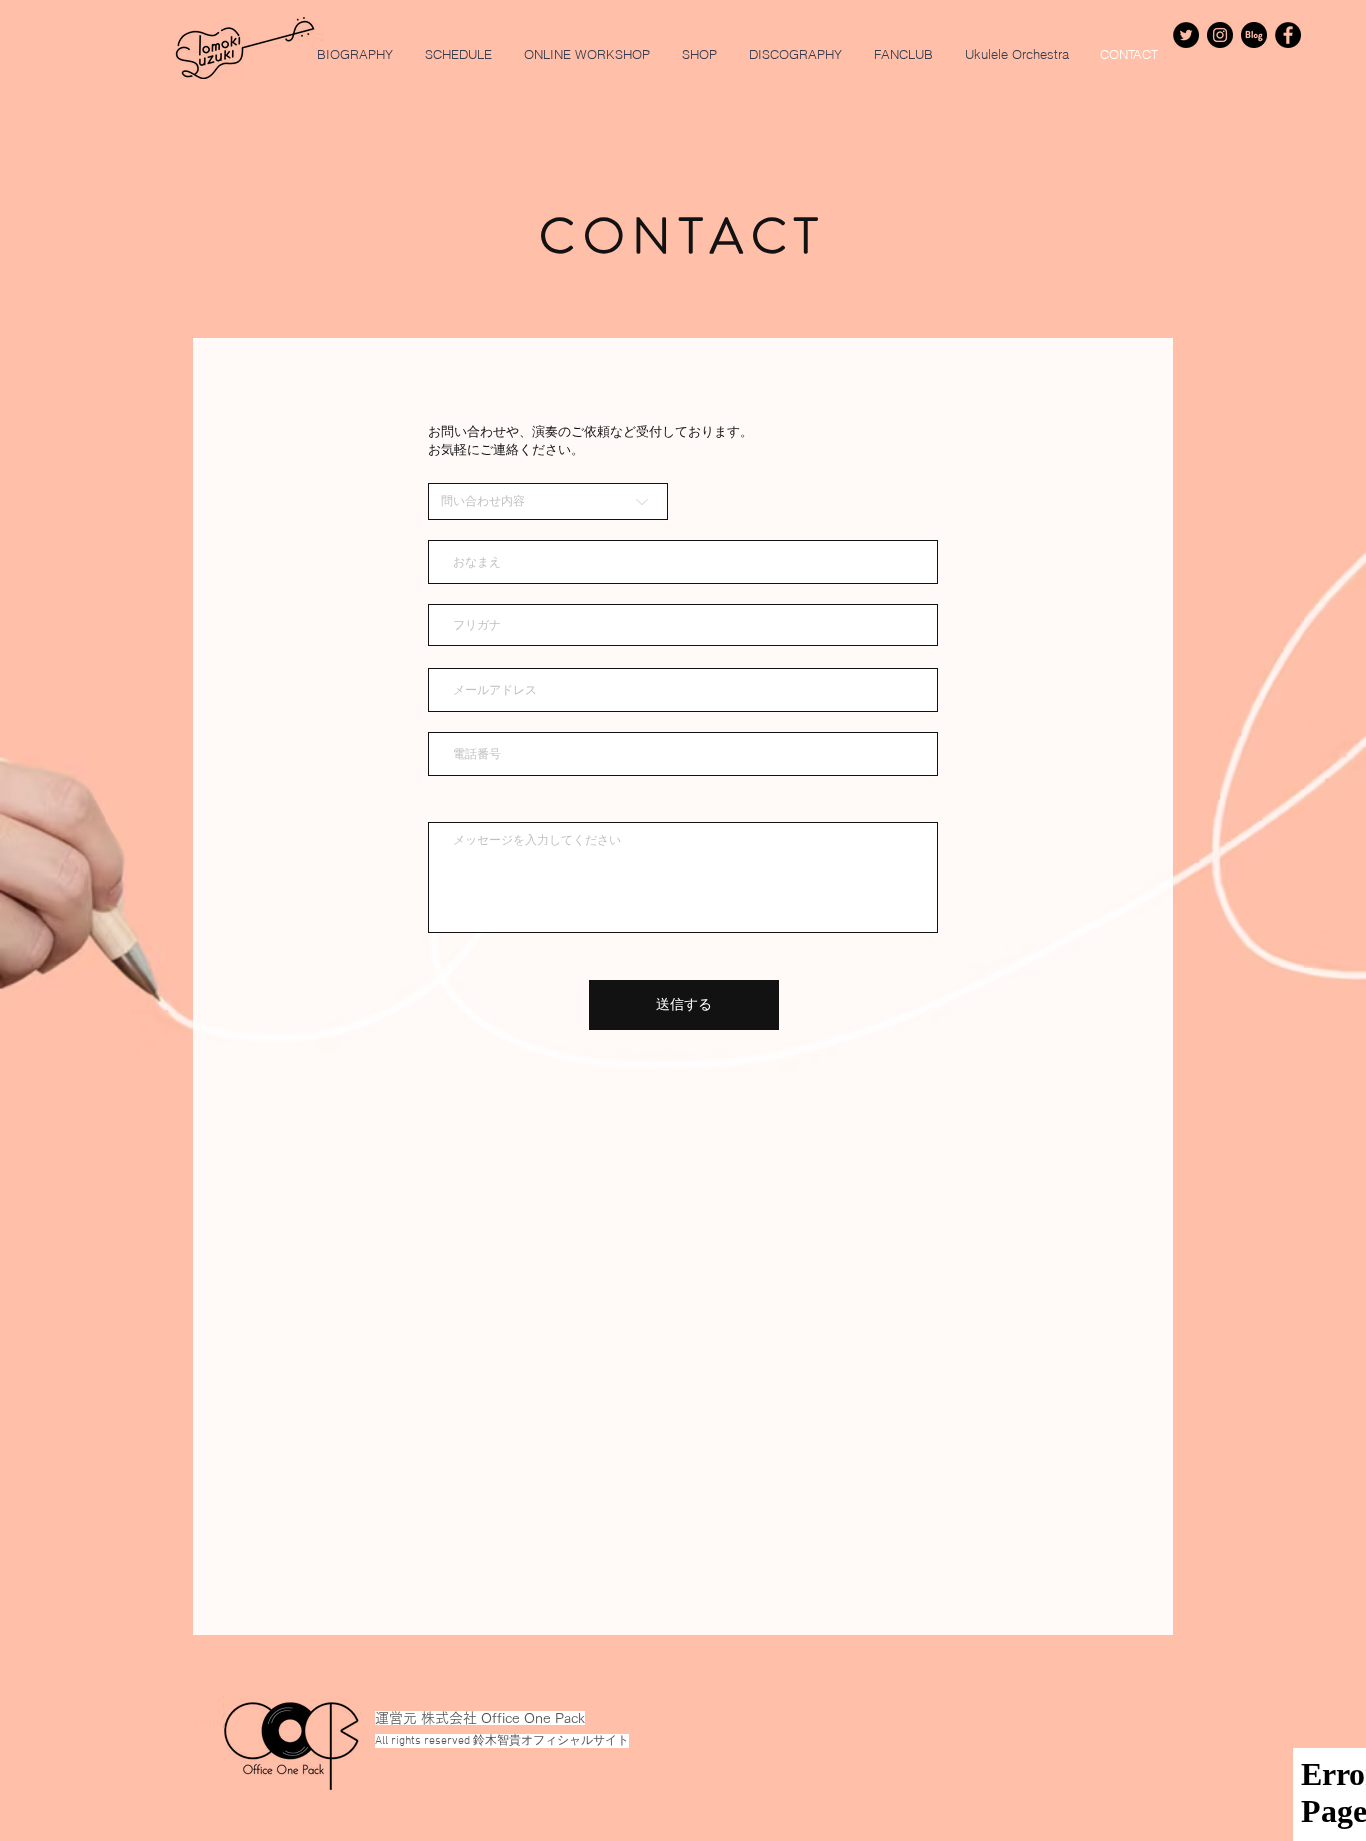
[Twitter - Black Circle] (1186, 35)
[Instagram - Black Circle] (1220, 35)
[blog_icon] (1254, 35)
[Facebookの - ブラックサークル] (1288, 35)
